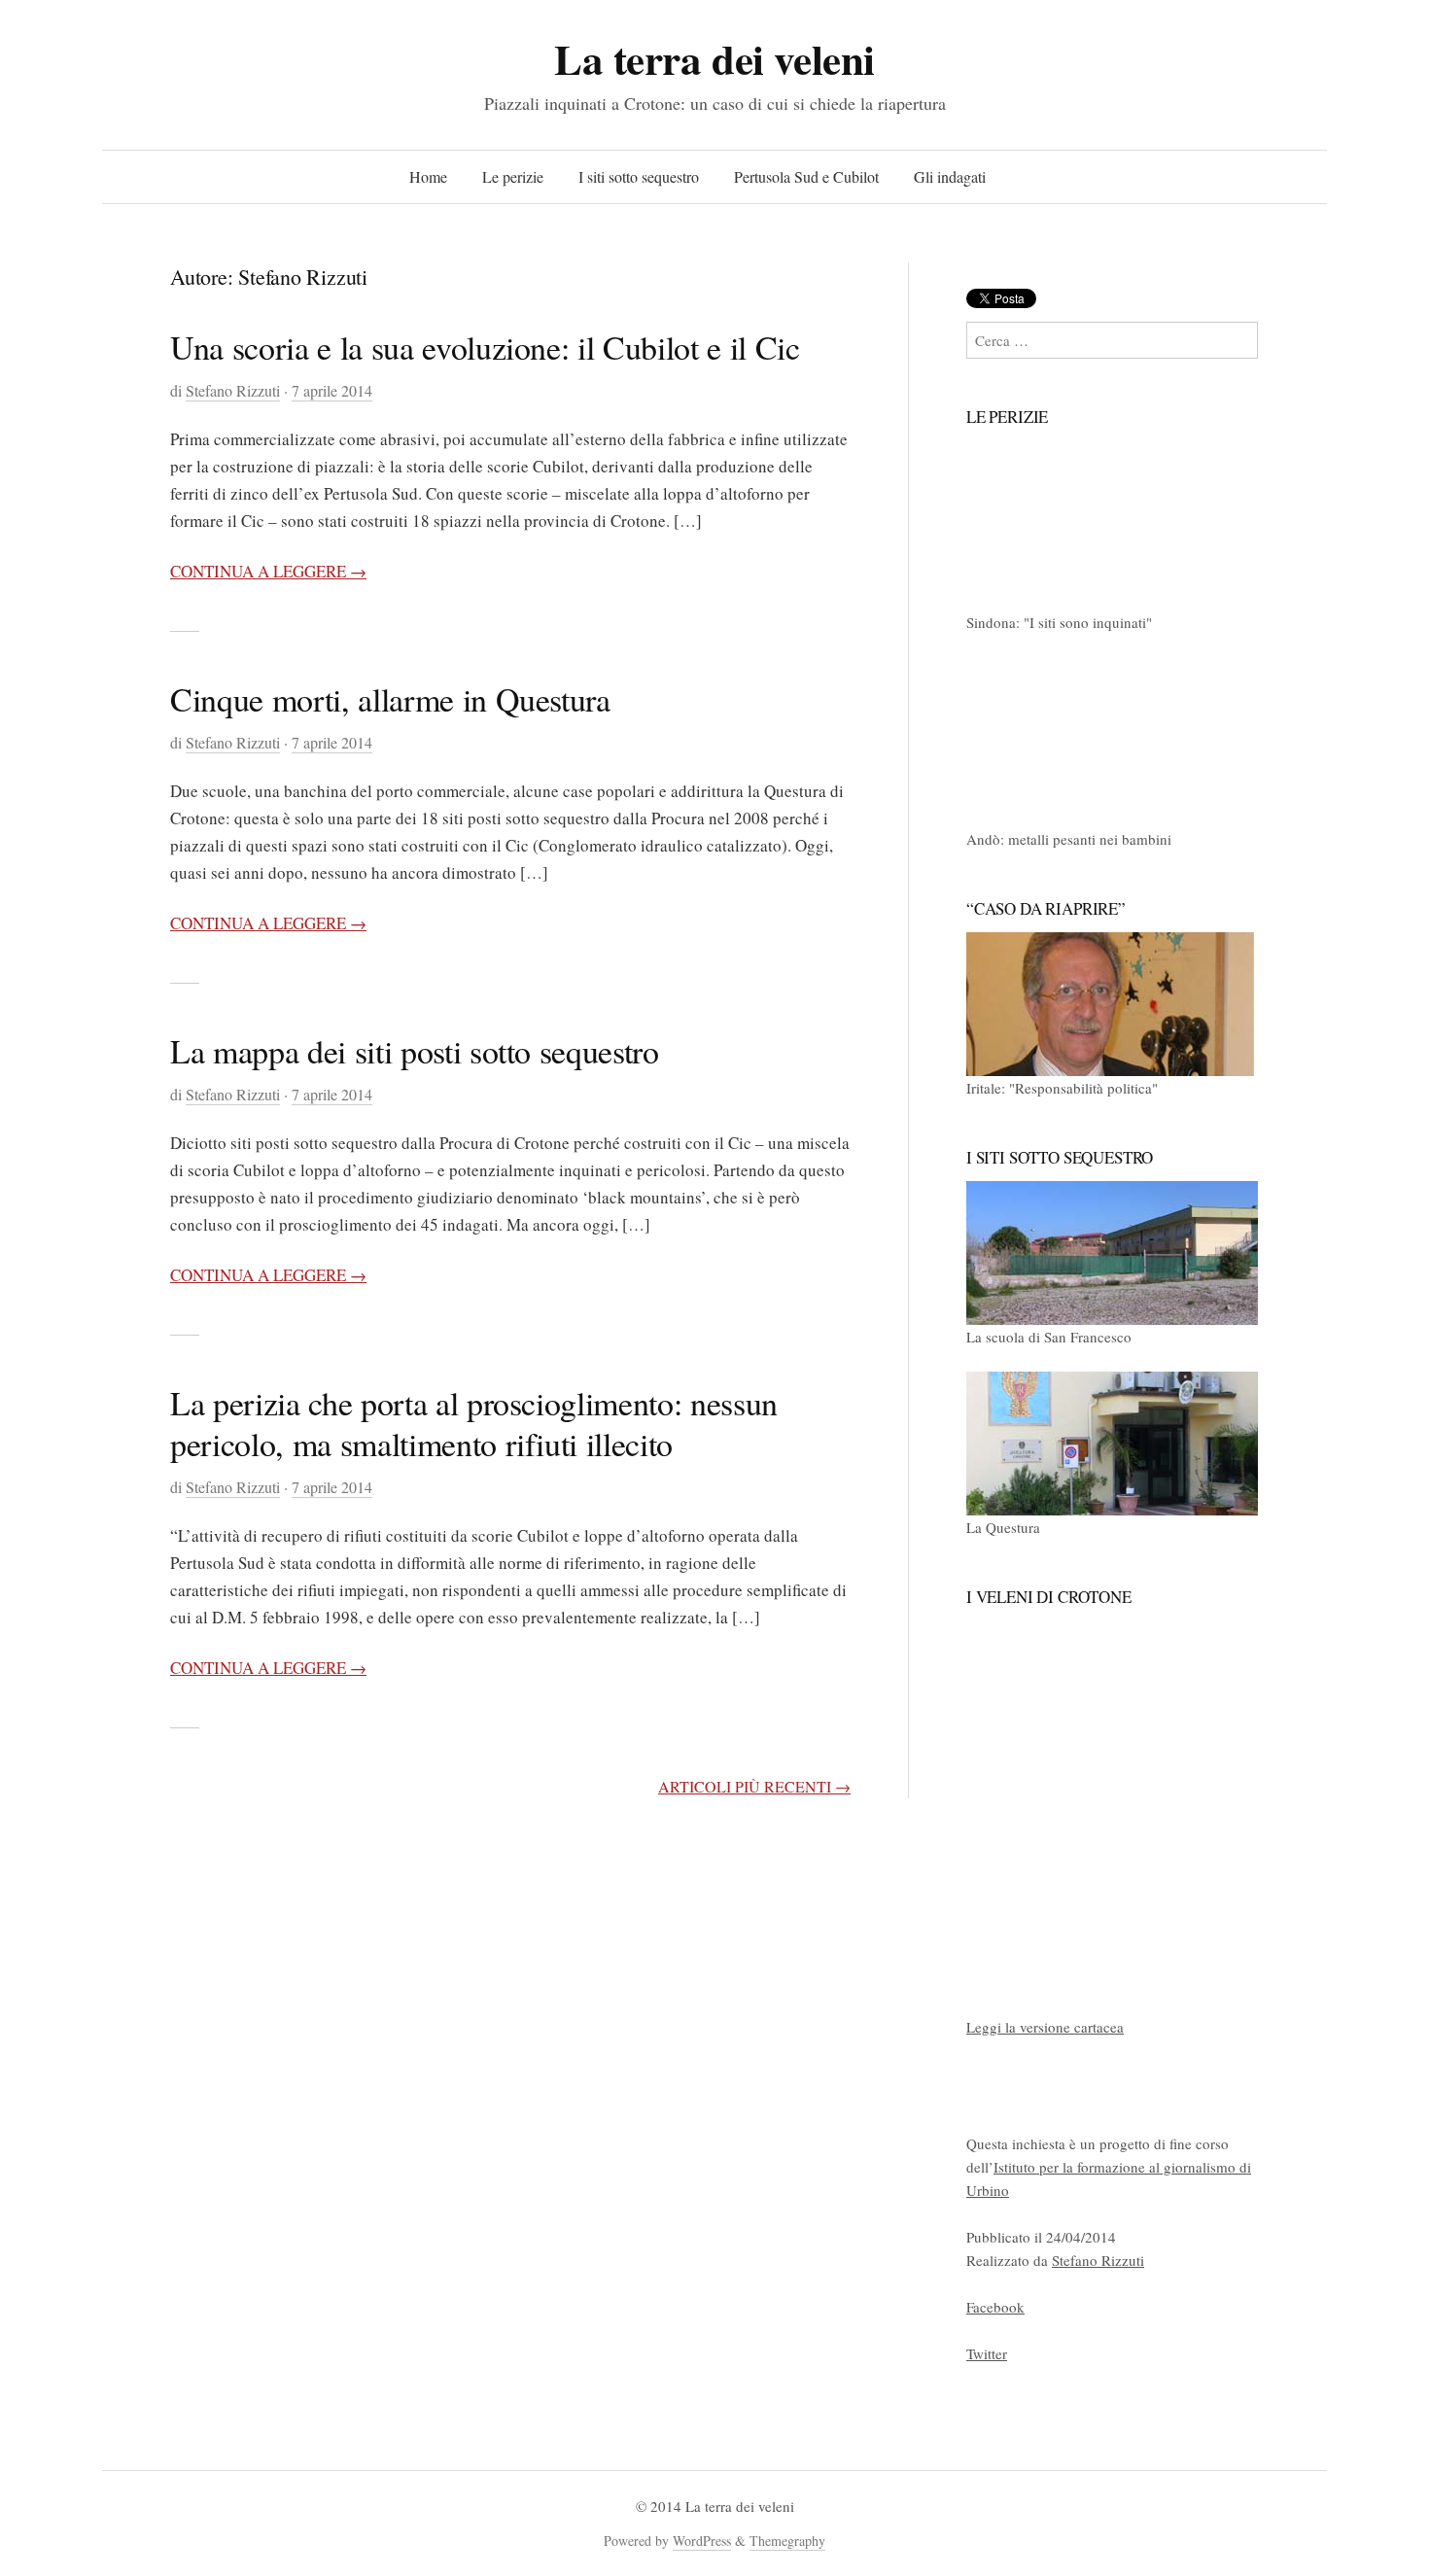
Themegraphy (787, 2541)
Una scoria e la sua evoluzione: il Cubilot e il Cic (485, 347)
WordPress (702, 2541)
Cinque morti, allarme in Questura (390, 699)
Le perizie (513, 176)
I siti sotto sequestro (639, 176)
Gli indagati (950, 176)
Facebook (995, 2307)
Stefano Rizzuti (233, 390)
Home (428, 176)
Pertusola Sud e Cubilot (806, 176)
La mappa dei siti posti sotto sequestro (415, 1051)
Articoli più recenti (754, 1786)
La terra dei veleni (714, 59)
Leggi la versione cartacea (1045, 2027)
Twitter (987, 2353)
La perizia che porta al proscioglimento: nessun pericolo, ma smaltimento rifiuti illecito (474, 1423)
